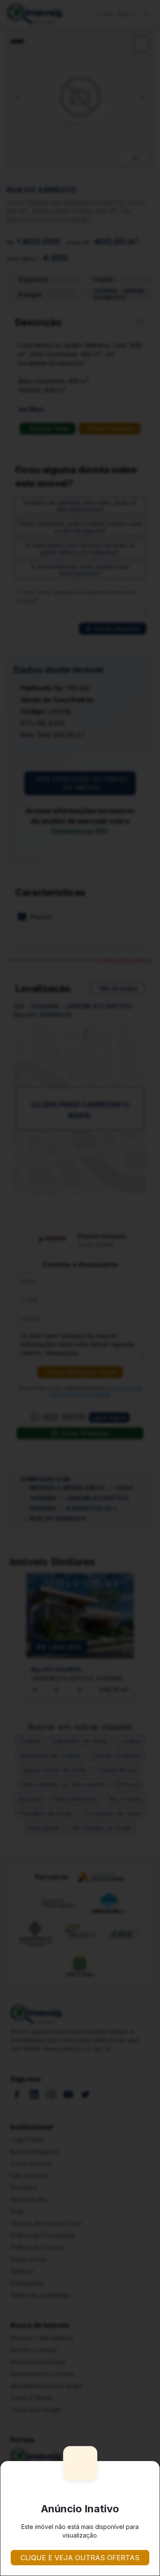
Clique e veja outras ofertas (80, 2558)
